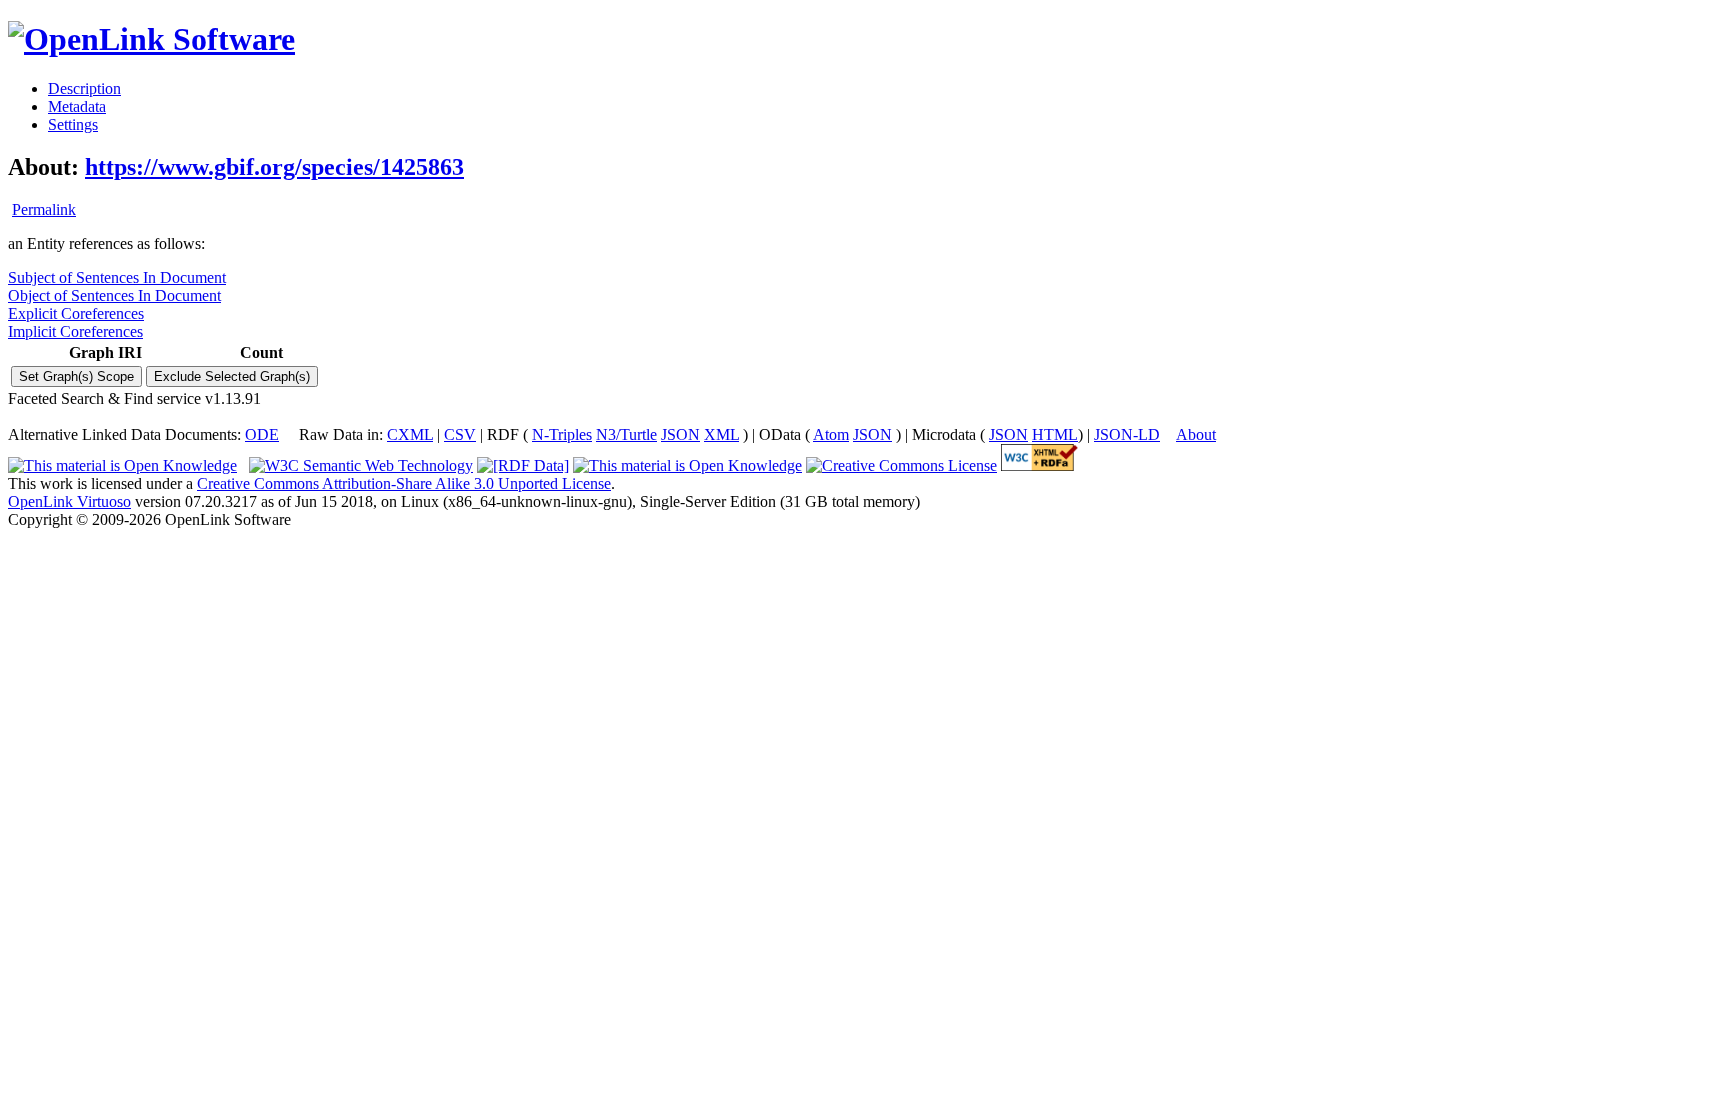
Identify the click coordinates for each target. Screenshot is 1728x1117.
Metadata (77, 106)
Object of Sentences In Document (114, 295)
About (1196, 434)
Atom (831, 434)
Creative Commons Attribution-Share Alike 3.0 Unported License (404, 483)
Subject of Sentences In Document (117, 277)
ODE (262, 434)
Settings (73, 124)
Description (84, 88)
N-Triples (562, 434)
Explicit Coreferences (76, 313)
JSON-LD (1127, 434)
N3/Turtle (626, 434)
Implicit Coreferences (75, 331)
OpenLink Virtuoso (69, 501)
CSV (460, 434)
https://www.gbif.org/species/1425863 (274, 167)
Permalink (44, 209)
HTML (1055, 434)
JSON (680, 434)
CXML (410, 434)
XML (721, 434)
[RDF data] (523, 465)
